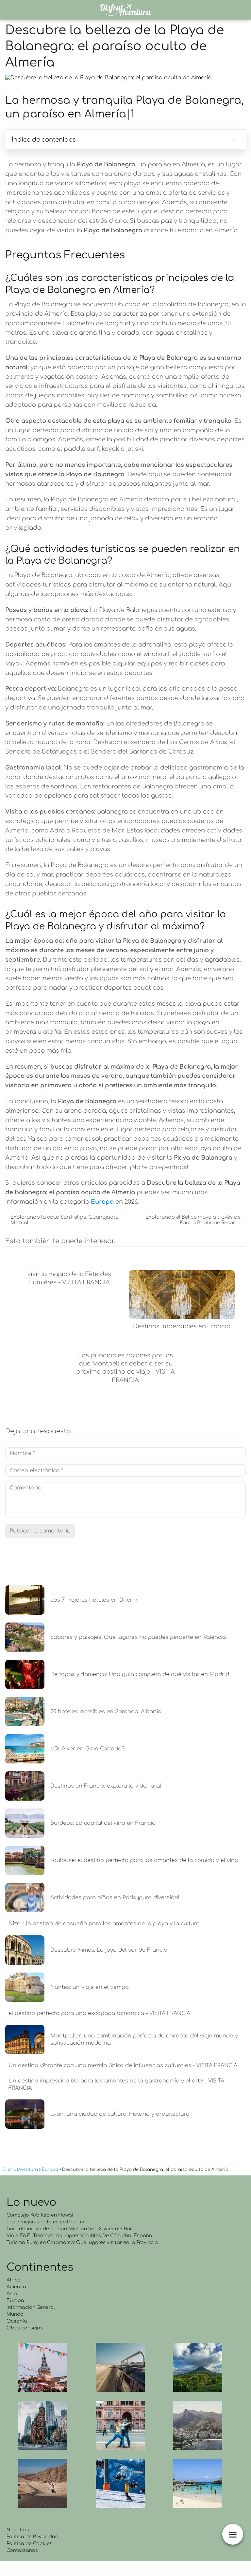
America (16, 2287)
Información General (31, 2307)
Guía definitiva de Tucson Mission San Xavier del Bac (70, 2229)
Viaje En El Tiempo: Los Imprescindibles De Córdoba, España (79, 2236)
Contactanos (22, 2550)
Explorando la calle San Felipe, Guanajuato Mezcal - (65, 1220)
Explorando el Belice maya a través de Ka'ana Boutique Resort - (193, 1220)
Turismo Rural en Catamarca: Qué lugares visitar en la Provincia (82, 2242)
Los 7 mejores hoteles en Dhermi (45, 2222)
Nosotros (18, 2530)
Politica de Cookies (29, 2544)
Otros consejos (25, 2328)
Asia (12, 2294)
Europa (15, 2301)
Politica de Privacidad (33, 2537)
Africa (14, 2280)
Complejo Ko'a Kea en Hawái (40, 2215)
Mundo (15, 2314)
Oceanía (17, 2321)
